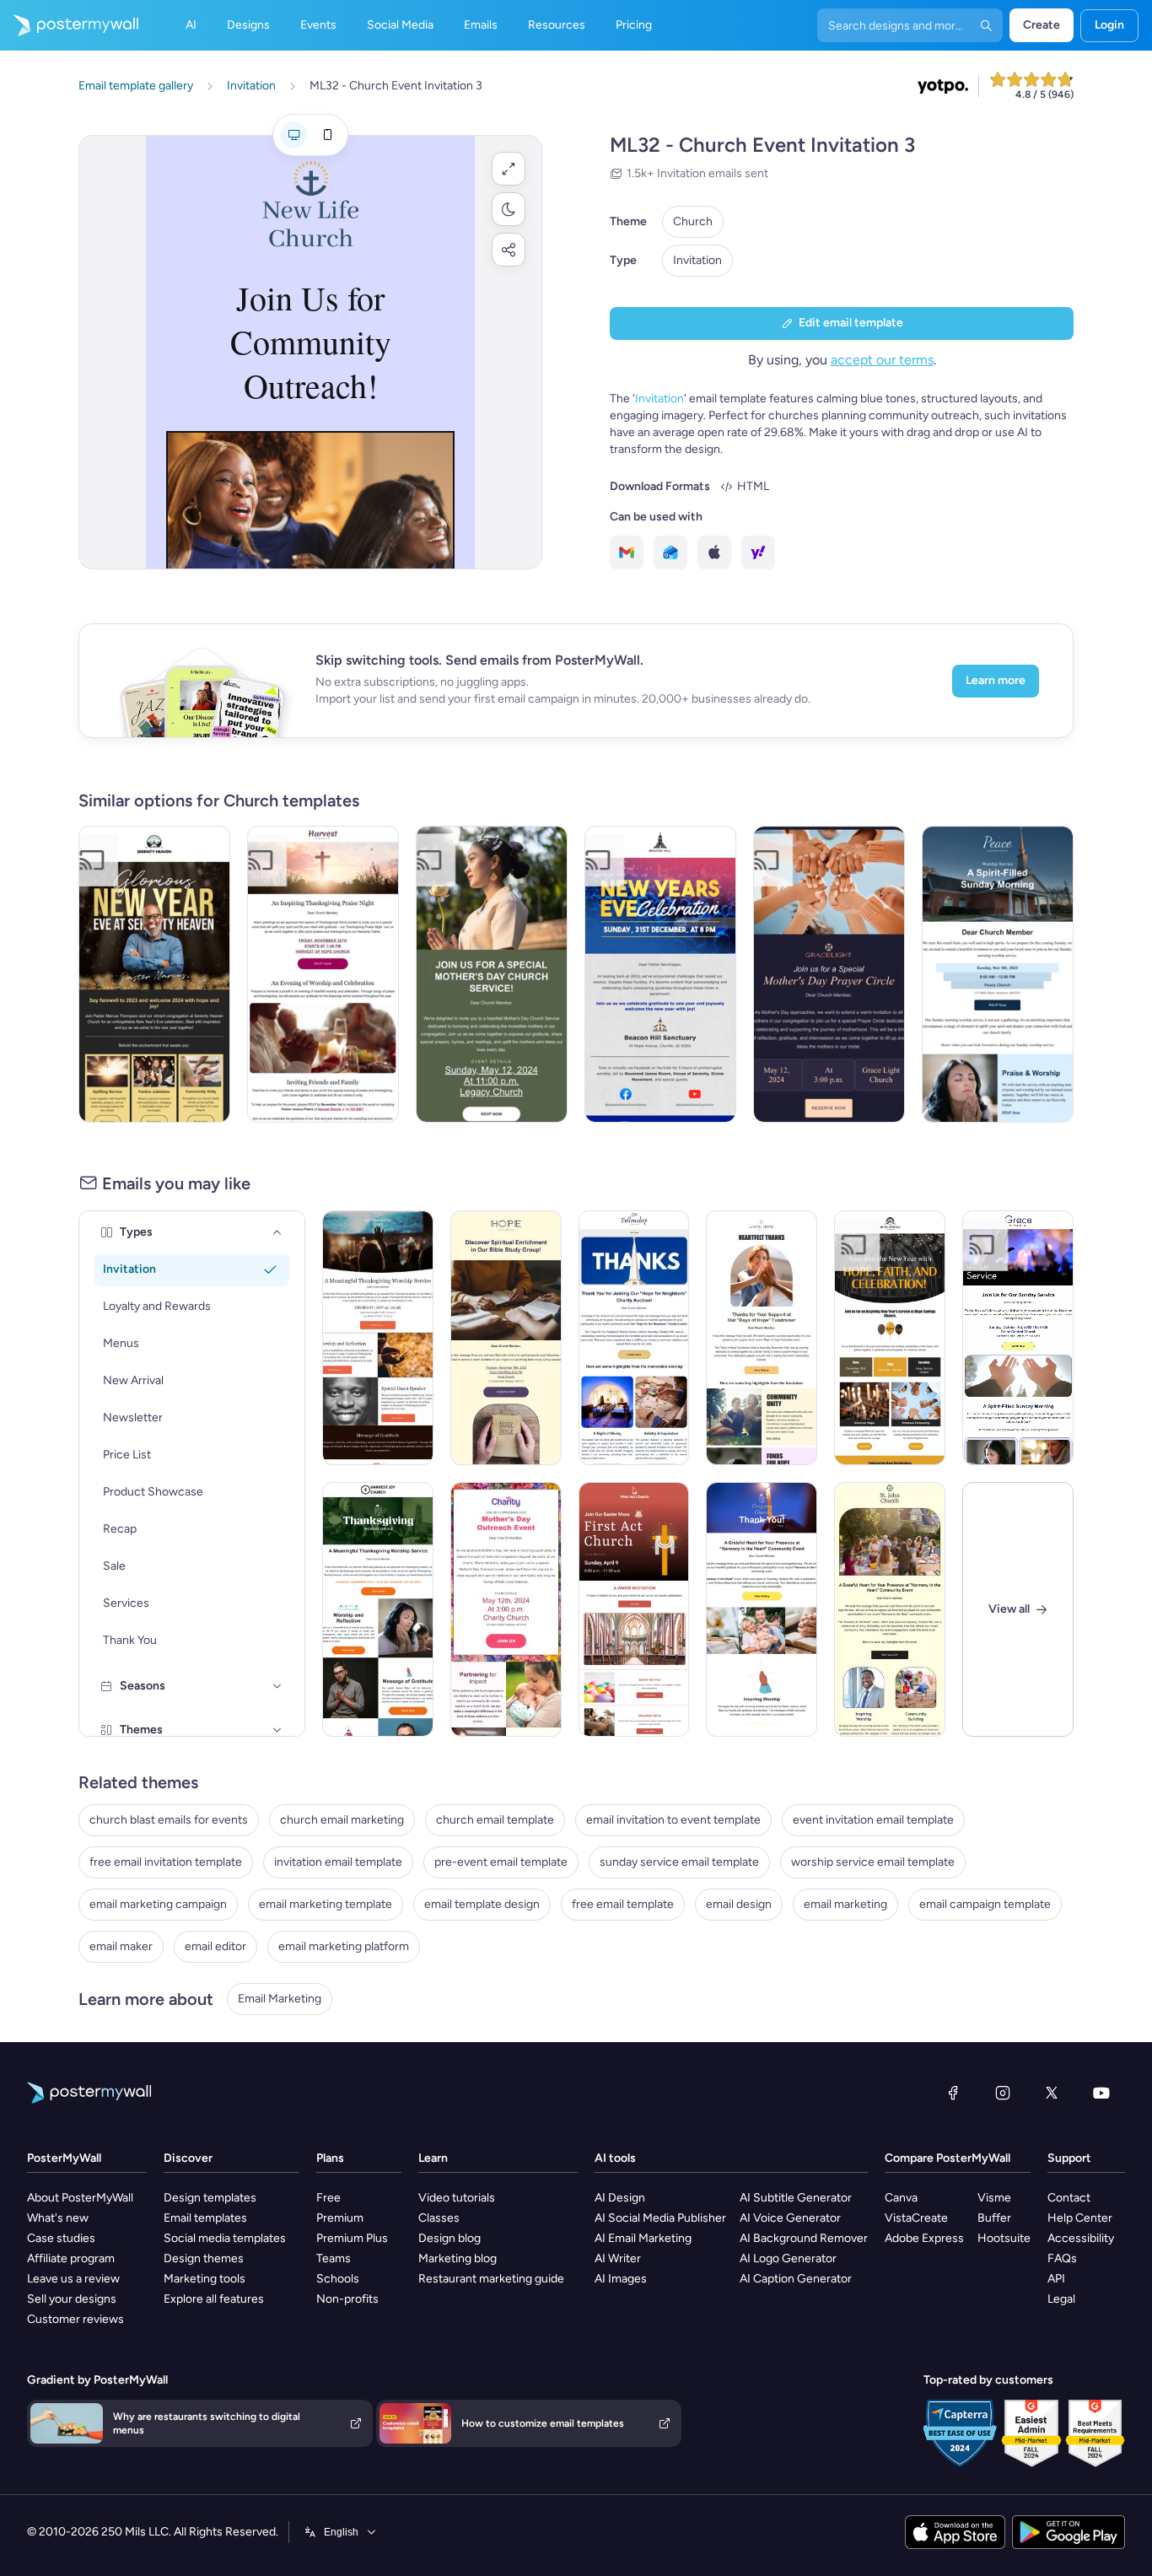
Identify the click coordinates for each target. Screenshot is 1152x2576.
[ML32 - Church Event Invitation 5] (506, 1338)
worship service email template (873, 1862)
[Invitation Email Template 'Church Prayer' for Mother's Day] (492, 974)
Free (328, 2198)
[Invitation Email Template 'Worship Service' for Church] (1018, 1338)
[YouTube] (1101, 2093)
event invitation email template (873, 1820)
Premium (340, 2218)
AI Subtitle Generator (796, 2198)
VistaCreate (916, 2218)
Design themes (204, 2258)
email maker (121, 1946)
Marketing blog (458, 2258)
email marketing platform (344, 1946)
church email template (495, 1820)
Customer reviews (75, 2319)
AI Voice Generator (790, 2218)
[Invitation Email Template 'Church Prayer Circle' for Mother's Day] (829, 974)
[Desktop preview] (293, 135)
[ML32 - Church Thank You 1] (634, 1338)
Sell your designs (72, 2299)
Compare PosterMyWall (947, 2158)
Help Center (1080, 2218)
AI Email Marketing (643, 2238)
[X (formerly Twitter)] (1052, 2093)
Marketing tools (205, 2279)
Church (693, 221)
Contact (1069, 2198)
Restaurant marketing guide (491, 2279)
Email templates (205, 2218)
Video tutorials (457, 2198)
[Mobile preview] (327, 135)
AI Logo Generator (788, 2258)
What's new (58, 2218)
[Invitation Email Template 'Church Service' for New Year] (890, 1338)
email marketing (845, 1904)
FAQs (1062, 2258)
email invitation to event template (673, 1820)
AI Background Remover (804, 2238)
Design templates (210, 2198)
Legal (1061, 2299)
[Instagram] (1003, 2093)
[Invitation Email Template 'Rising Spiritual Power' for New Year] (660, 974)
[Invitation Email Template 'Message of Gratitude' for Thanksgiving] (378, 1609)
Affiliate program (71, 2258)
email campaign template (985, 1904)
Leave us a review (73, 2279)
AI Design (620, 2198)
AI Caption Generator (796, 2279)
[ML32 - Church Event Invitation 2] (998, 974)
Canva (901, 2198)
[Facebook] (953, 2093)
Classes (439, 2218)
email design (739, 1904)
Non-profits (347, 2299)
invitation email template (338, 1862)
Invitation (697, 260)
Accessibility (1081, 2238)
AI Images (621, 2279)
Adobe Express (924, 2238)
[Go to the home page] (69, 25)
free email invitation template (166, 1862)
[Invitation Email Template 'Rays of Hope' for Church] (762, 1338)
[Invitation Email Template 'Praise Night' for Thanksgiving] (323, 974)
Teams (334, 2258)
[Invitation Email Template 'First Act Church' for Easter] (634, 1609)
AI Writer (618, 2258)
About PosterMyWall (80, 2198)
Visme (994, 2198)
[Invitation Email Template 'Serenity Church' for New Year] (154, 974)
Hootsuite (1004, 2238)
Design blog (449, 2238)
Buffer (994, 2218)
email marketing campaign (158, 1904)
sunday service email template (679, 1862)
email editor (215, 1946)
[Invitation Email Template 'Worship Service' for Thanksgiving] (378, 1338)
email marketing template (326, 1904)
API (1056, 2279)
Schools (338, 2279)
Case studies (61, 2238)
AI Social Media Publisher (660, 2218)
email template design (482, 1904)
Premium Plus (352, 2238)
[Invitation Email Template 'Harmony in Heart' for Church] (762, 1609)
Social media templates (225, 2238)
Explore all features (214, 2299)
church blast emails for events (169, 1820)
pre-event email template (501, 1862)
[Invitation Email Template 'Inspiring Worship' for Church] (890, 1609)
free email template (623, 1904)
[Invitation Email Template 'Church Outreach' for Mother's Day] (506, 1609)
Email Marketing (280, 1999)
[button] (509, 169)
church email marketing (342, 1820)
